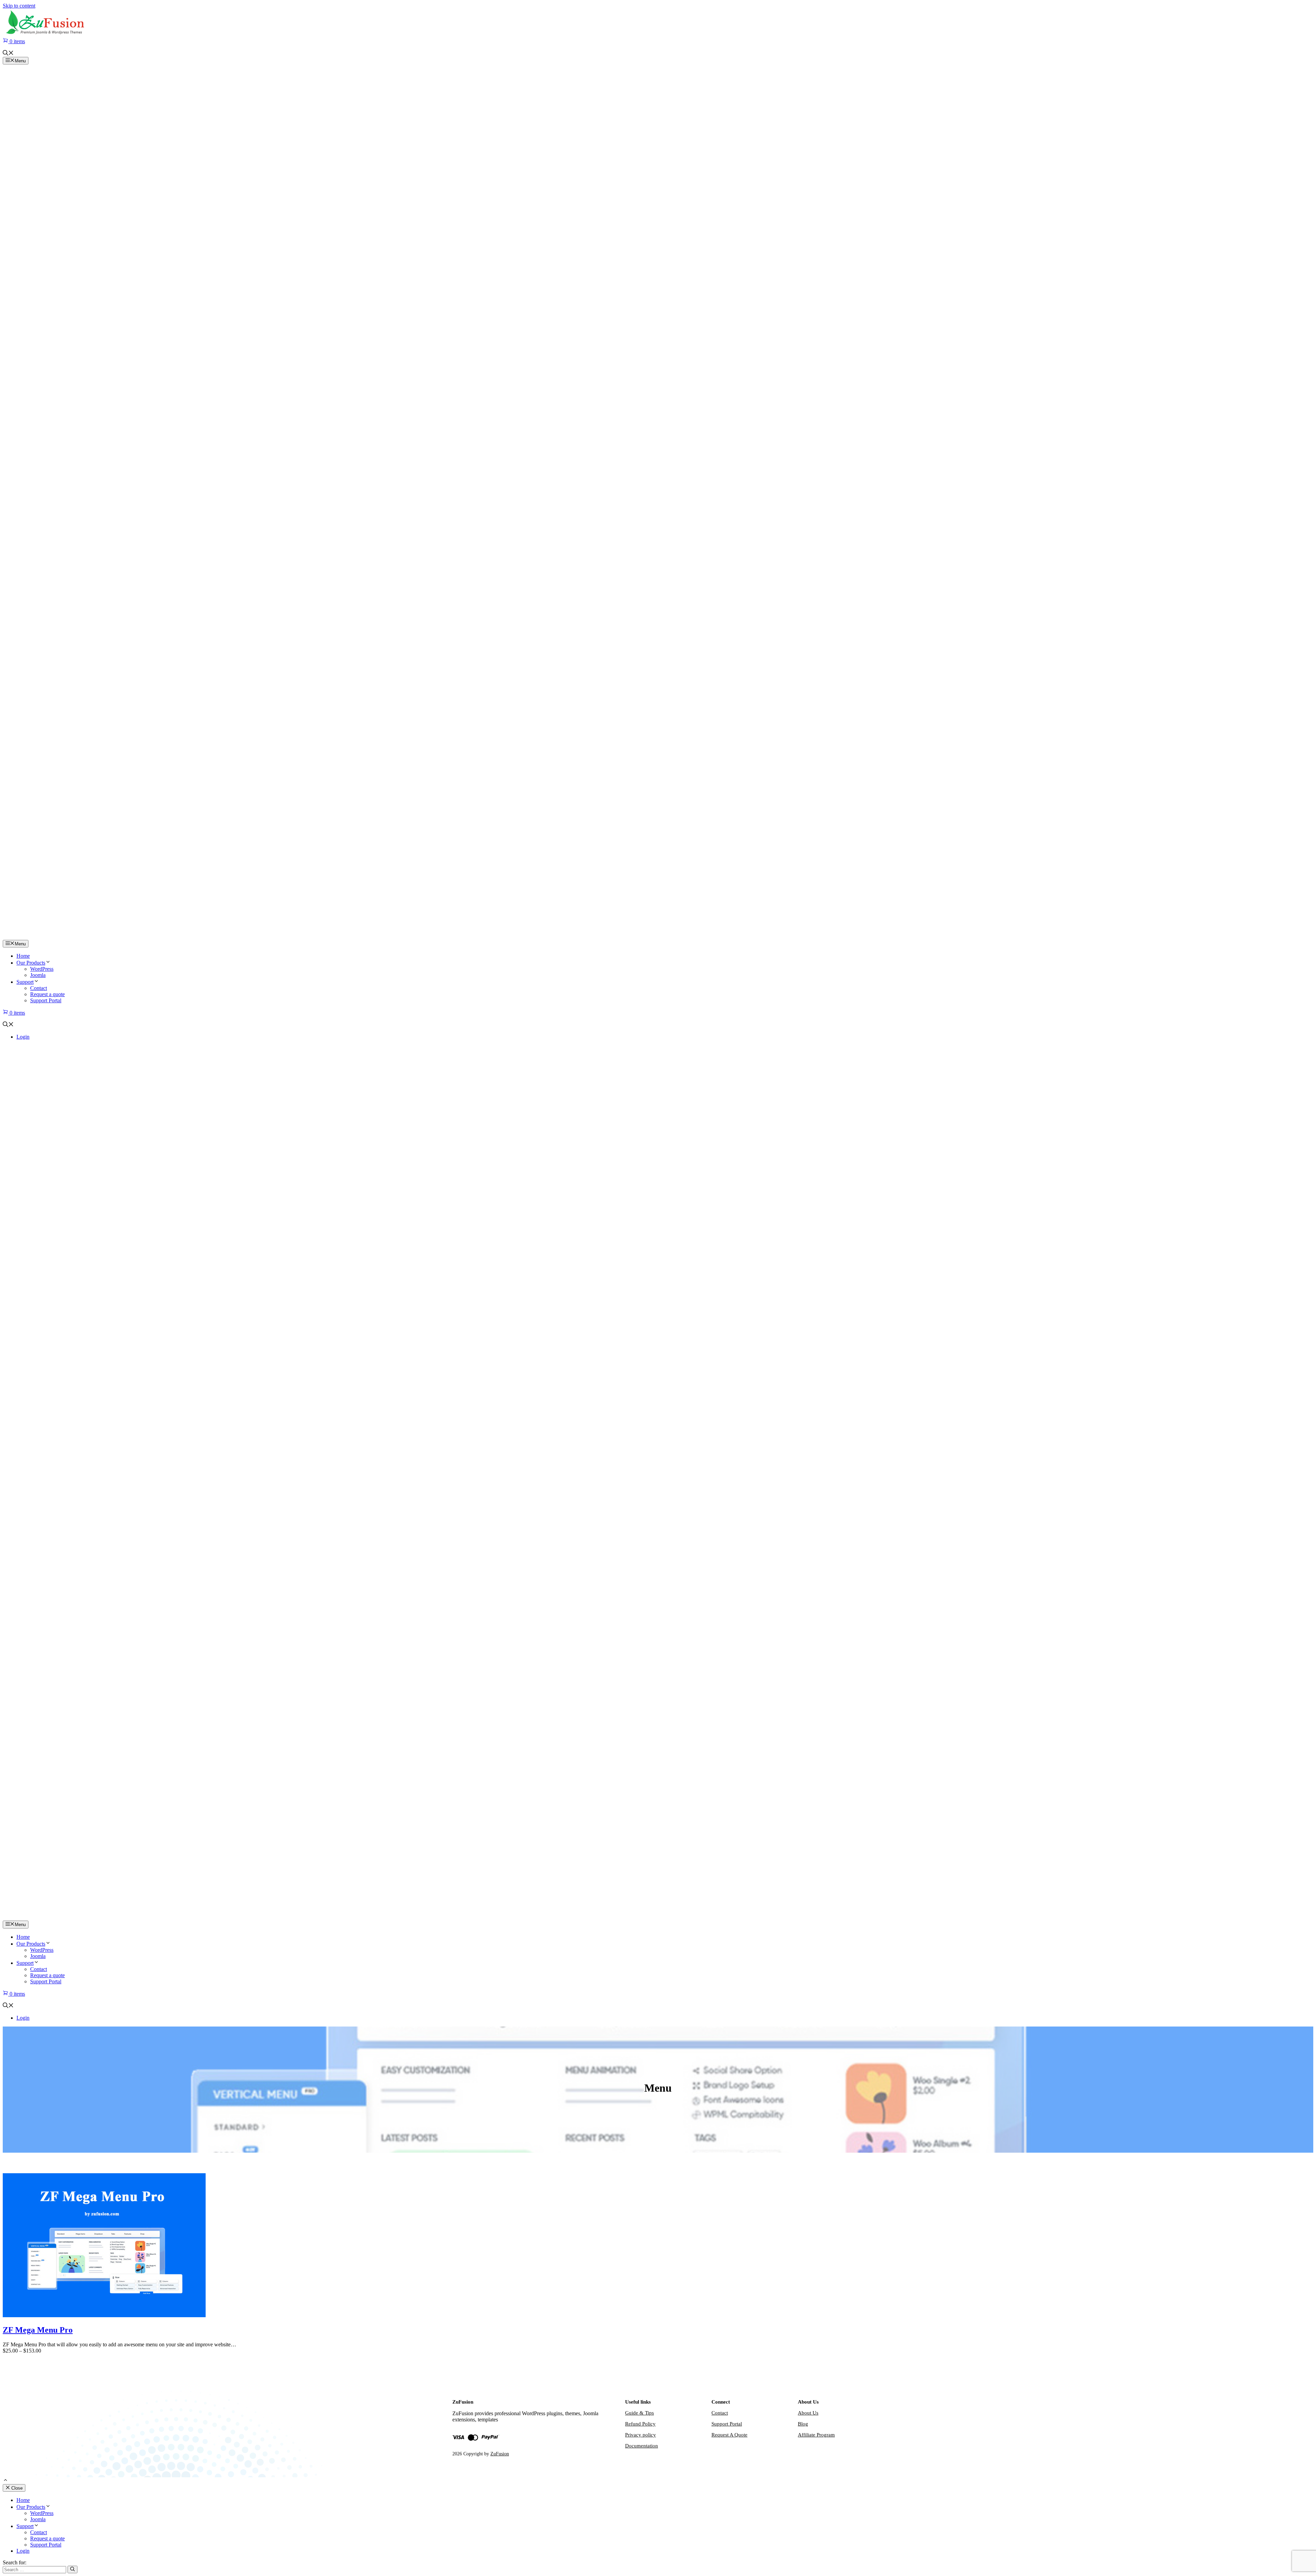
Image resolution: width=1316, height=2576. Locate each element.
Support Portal (46, 1000)
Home (23, 956)
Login (23, 1037)
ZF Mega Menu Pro (38, 2330)
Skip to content (19, 6)
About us (808, 2413)
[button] (8, 54)
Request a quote (47, 994)
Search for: (15, 2562)
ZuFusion (500, 2454)
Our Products (31, 963)
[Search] (72, 2569)
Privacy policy (641, 2435)
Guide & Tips (639, 2413)
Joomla (38, 975)
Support (25, 982)
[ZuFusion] (658, 937)
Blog (803, 2424)
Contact (39, 988)
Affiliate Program (816, 2435)
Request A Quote (729, 2435)
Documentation (642, 2446)
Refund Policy (640, 2424)
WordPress (42, 969)
